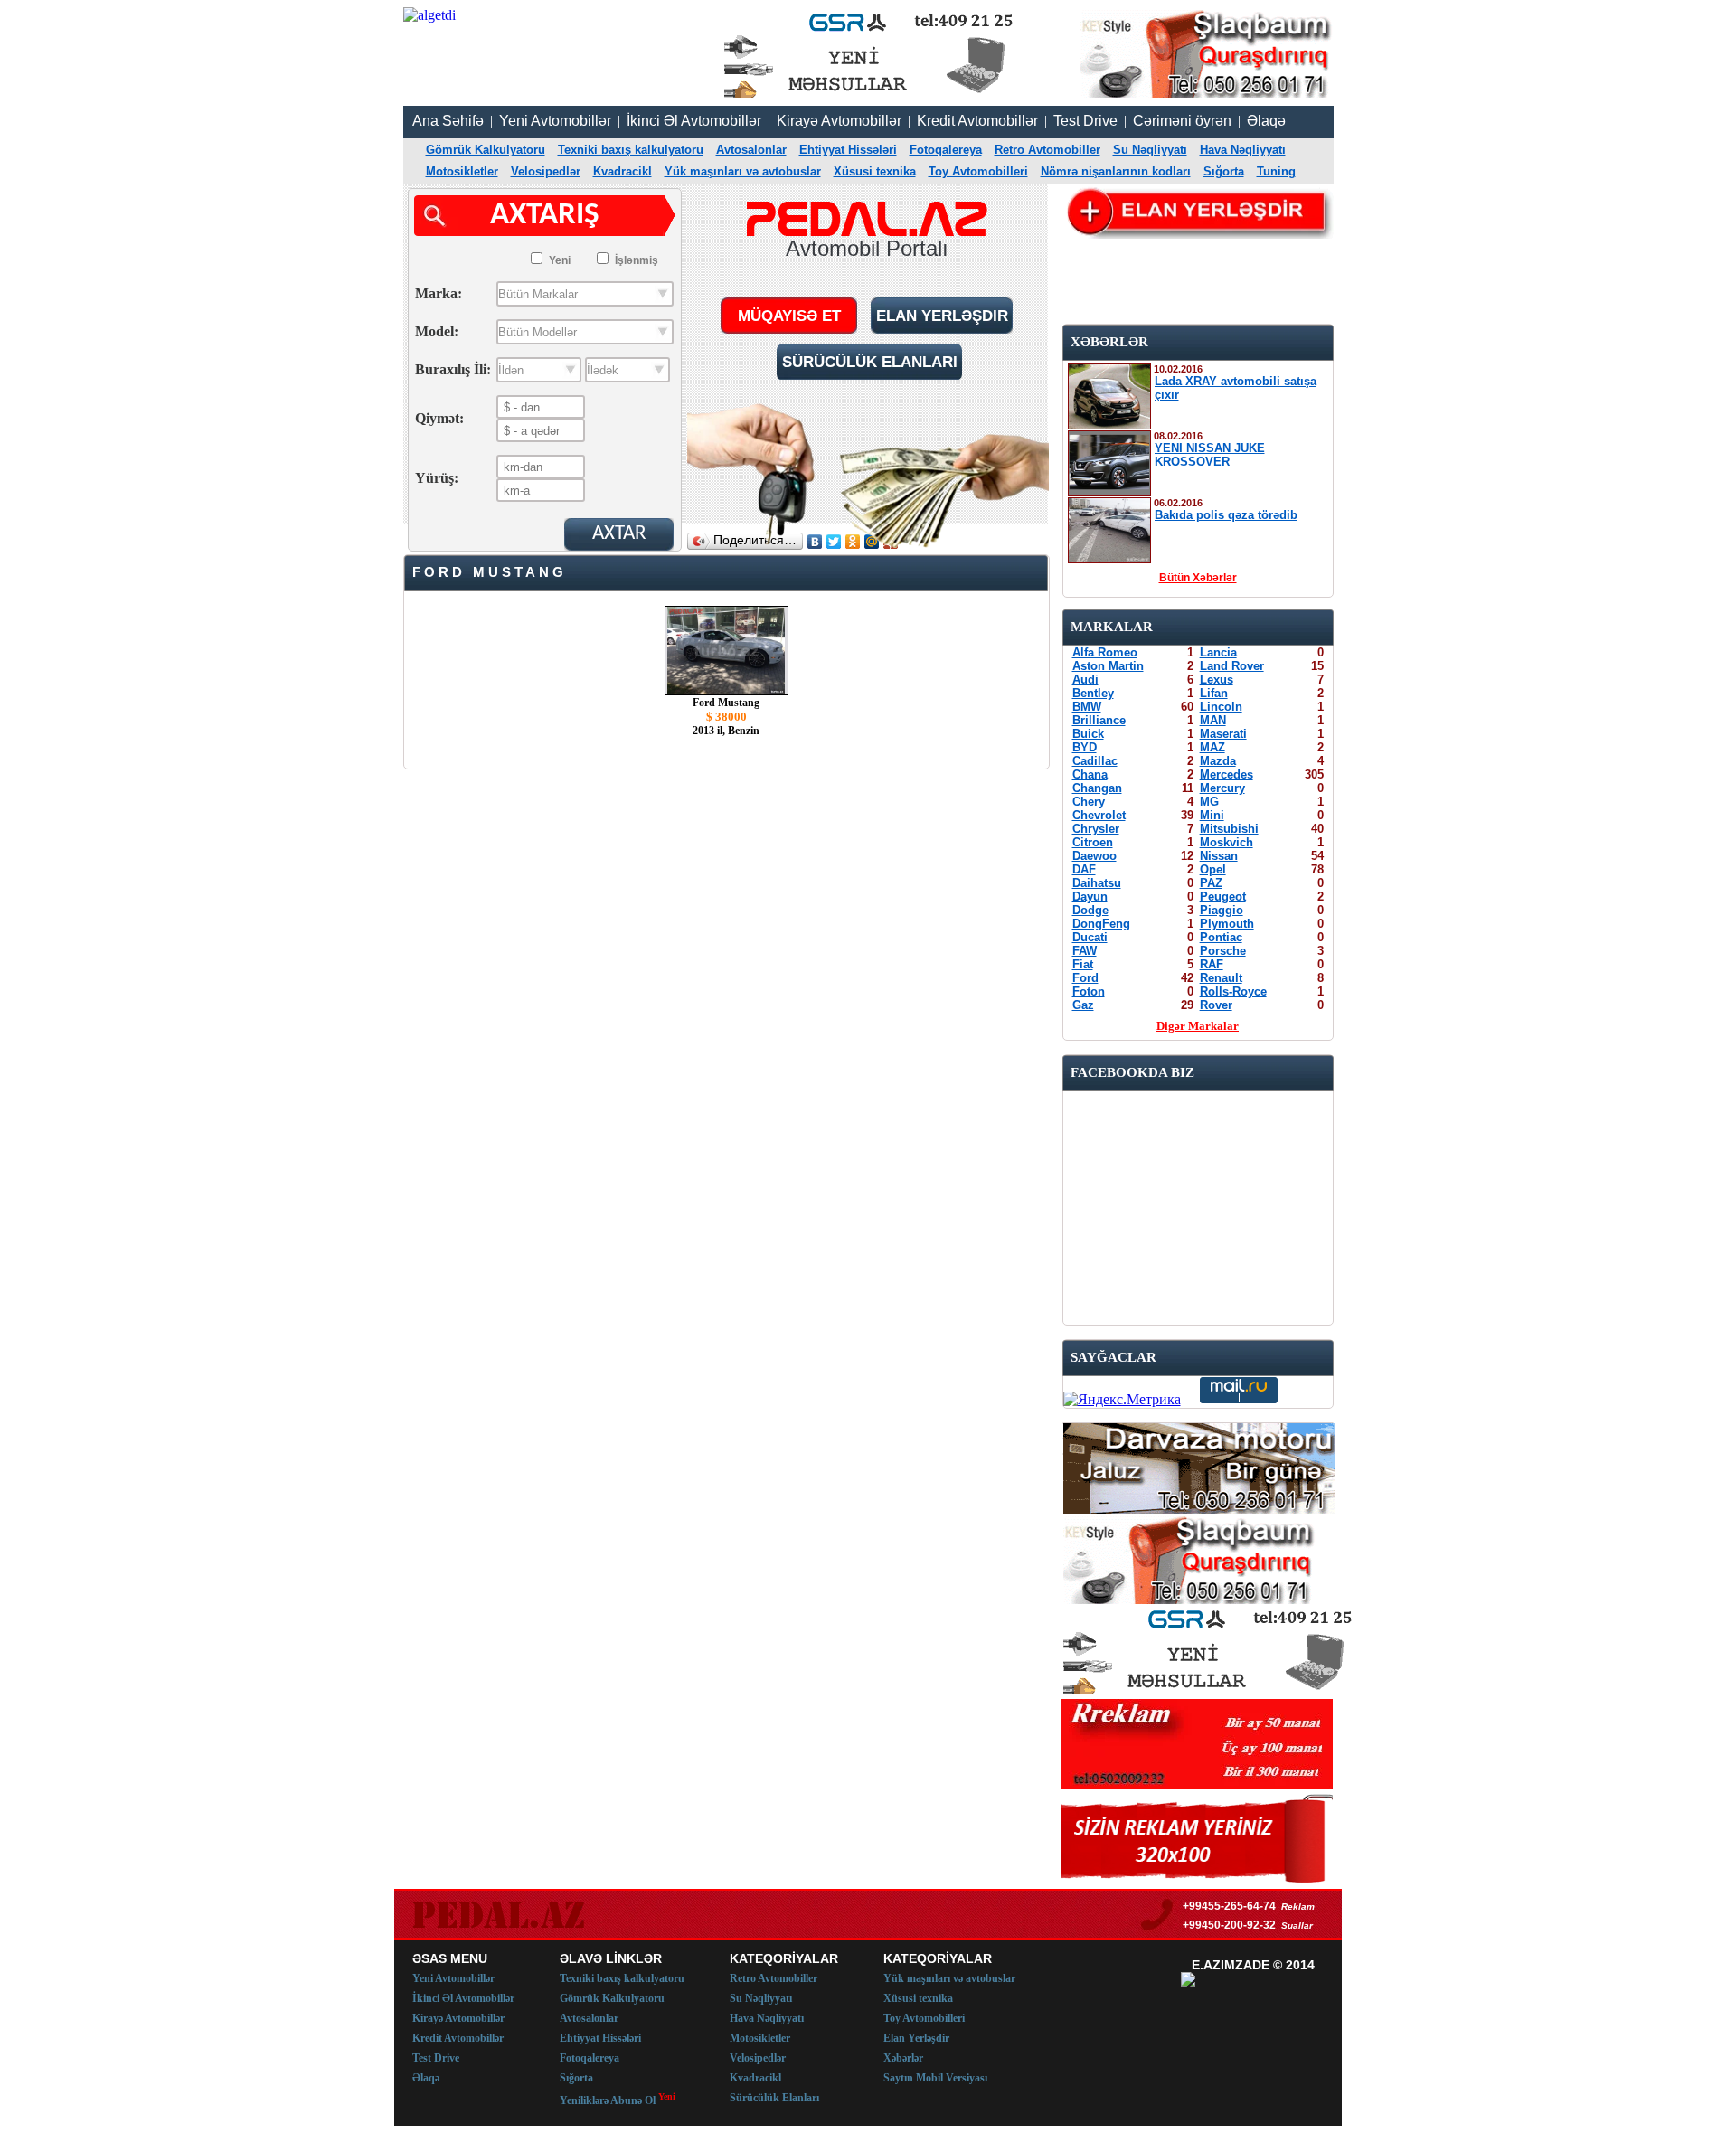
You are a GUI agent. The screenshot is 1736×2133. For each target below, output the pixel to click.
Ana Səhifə (448, 121)
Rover (1216, 1005)
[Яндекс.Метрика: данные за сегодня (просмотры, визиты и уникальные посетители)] (1122, 1400)
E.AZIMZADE (1231, 1965)
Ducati (1090, 937)
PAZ (1211, 883)
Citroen (1093, 842)
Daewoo (1094, 856)
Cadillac (1095, 761)
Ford (1085, 978)
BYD (1085, 747)
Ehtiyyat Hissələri (848, 150)
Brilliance (1099, 720)
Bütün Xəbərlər (1198, 578)
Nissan (1219, 856)
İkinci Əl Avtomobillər (694, 121)
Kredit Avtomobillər (977, 121)
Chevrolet (1099, 815)
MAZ (1212, 747)
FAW (1085, 951)
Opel (1213, 869)
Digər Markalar (1198, 1026)
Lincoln (1221, 707)
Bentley (1093, 693)
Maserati (1223, 734)
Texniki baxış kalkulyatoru (631, 150)
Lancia (1218, 652)
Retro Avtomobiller (1047, 150)
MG (1209, 802)
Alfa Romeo (1105, 652)
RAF (1212, 964)
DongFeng (1101, 924)
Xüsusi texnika (875, 171)
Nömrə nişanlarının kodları (1116, 171)
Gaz (1083, 1005)
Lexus (1217, 680)
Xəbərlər (903, 2058)
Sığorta (1224, 171)
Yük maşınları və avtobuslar (743, 171)
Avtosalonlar (751, 150)
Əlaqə (1266, 121)
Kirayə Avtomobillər (839, 121)
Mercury (1222, 788)
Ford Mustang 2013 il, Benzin (726, 717)
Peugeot (1223, 897)
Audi (1085, 680)
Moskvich (1227, 842)
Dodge (1090, 910)
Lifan (1214, 693)
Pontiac (1221, 937)
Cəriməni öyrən (1182, 121)
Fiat (1083, 964)
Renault (1221, 978)
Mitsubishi (1229, 829)
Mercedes (1227, 774)
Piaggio (1222, 910)
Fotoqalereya (946, 150)
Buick (1088, 734)
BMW (1087, 707)
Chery (1089, 802)
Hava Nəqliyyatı (1243, 150)
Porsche (1223, 951)
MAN (1213, 720)
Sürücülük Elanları (774, 2098)
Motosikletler (462, 171)
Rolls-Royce (1233, 991)
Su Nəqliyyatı (1150, 150)
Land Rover (1232, 666)
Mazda (1218, 761)
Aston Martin (1108, 666)
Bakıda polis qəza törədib (1226, 515)
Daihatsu (1097, 883)
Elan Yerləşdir (916, 2038)
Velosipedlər (546, 171)
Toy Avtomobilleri (978, 171)
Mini (1212, 815)
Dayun (1090, 897)
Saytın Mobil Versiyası (935, 2078)
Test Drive (1085, 121)
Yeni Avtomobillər (555, 121)
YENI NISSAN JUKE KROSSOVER (1210, 455)
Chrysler (1096, 829)
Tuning (1276, 171)
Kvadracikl (623, 171)
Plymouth (1227, 924)
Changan (1097, 788)
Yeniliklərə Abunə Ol (618, 2099)
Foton (1089, 991)
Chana (1090, 774)
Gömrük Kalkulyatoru (486, 150)
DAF (1084, 869)
